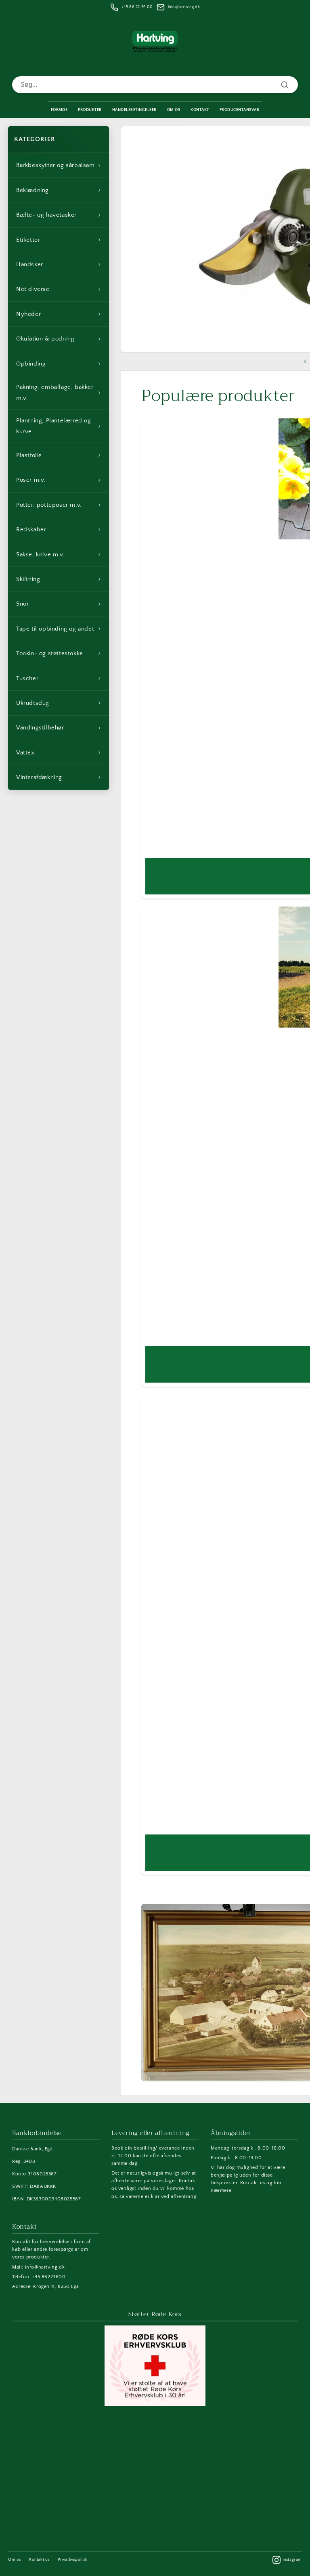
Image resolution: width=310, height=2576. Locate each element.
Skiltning (59, 579)
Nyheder (59, 314)
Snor (59, 604)
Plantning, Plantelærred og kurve (59, 426)
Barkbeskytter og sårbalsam (59, 165)
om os (174, 110)
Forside (59, 110)
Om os (15, 2560)
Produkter (90, 110)
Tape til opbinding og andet (59, 629)
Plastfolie (59, 455)
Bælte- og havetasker (59, 215)
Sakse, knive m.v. (59, 554)
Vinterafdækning (59, 777)
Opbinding (59, 364)
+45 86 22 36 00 (137, 7)
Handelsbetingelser (134, 110)
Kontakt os (39, 2560)
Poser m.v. (59, 480)
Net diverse (59, 289)
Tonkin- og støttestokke (59, 653)
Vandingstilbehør (59, 728)
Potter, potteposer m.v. (59, 505)
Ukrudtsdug (59, 703)
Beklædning (59, 190)
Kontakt (200, 110)
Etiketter (59, 240)
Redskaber (59, 529)
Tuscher (59, 678)
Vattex (59, 752)
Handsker (59, 264)
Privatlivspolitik (72, 2560)
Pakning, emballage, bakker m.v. (59, 393)
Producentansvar (240, 110)
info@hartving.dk (184, 7)
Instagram (292, 2560)
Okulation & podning (59, 339)
